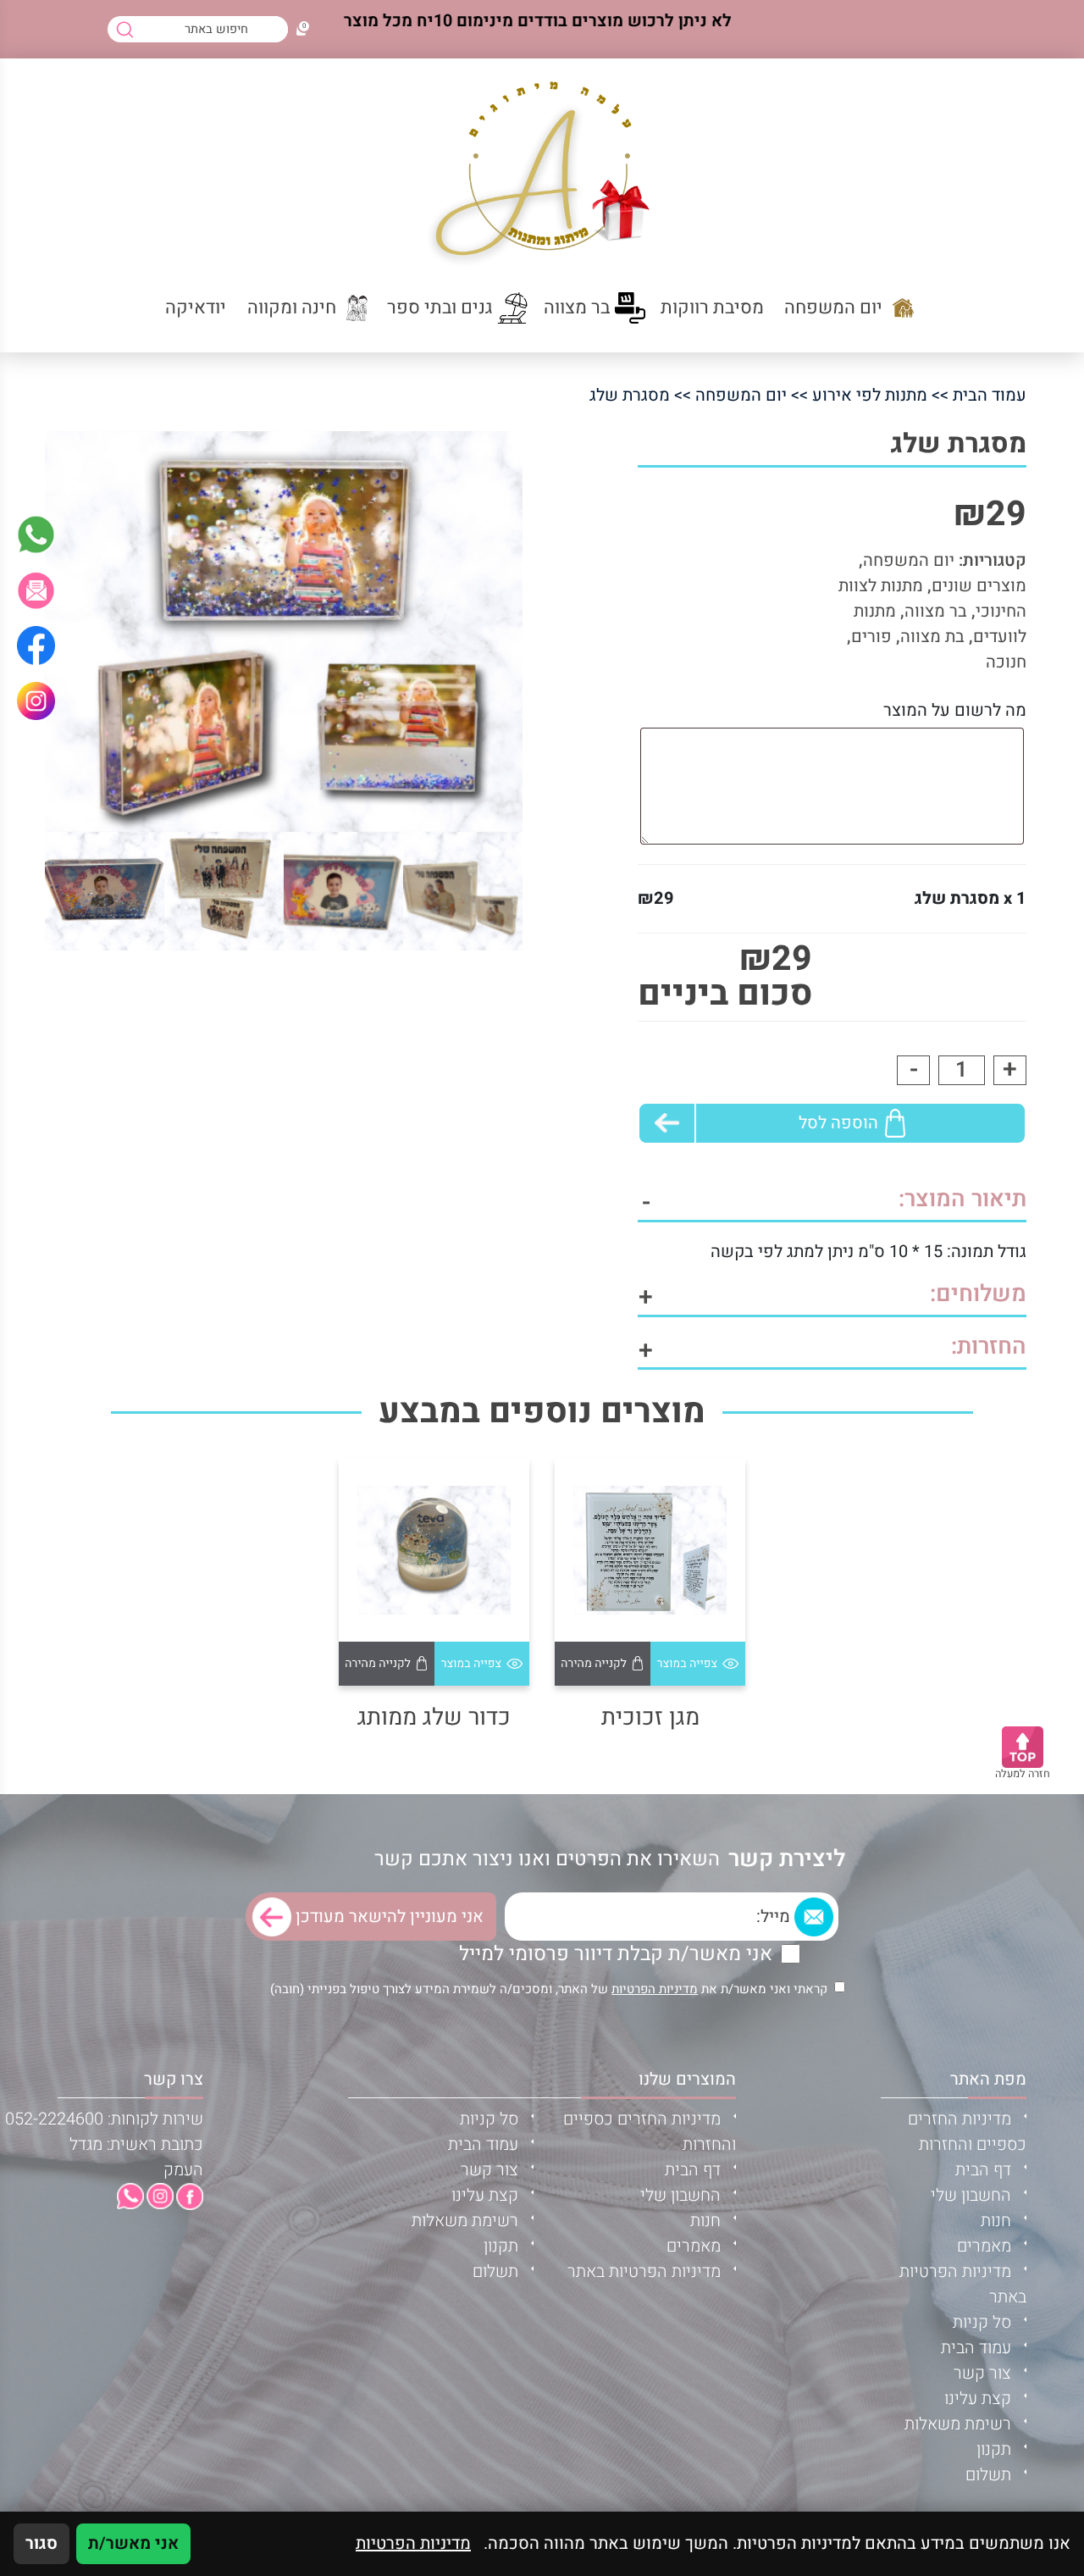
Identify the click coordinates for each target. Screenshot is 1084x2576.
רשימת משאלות (958, 2424)
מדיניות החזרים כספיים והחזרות (967, 2132)
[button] (36, 590)
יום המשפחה (741, 395)
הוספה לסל (838, 1123)
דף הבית (983, 2170)
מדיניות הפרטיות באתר (644, 2271)
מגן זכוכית (650, 1717)
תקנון (994, 2449)
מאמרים (984, 2246)
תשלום (988, 2475)
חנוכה (1006, 662)
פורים (871, 637)
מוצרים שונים (979, 586)
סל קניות (982, 2322)
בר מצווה (936, 611)
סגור (41, 2543)
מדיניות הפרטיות (655, 1989)
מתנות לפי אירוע (870, 395)
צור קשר (982, 2373)
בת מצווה (932, 637)
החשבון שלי (971, 2195)
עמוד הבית (990, 395)
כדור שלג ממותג (434, 1717)
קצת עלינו (978, 2399)
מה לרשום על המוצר (955, 710)
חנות (996, 2221)
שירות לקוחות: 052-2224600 (104, 2119)
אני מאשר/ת (133, 2543)
